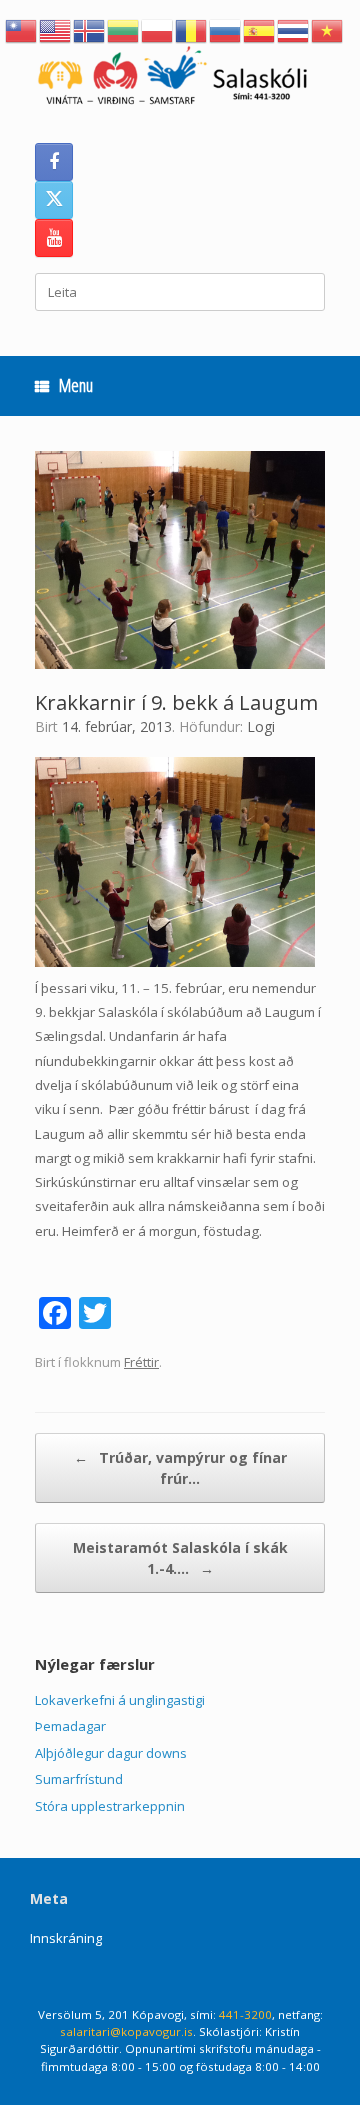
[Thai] (294, 29)
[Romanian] (192, 29)
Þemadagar (70, 1726)
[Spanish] (260, 29)
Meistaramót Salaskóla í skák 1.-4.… (180, 1558)
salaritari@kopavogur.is (126, 2031)
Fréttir (141, 1362)
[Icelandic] (90, 29)
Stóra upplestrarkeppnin (110, 1806)
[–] (180, 79)
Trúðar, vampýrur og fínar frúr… (180, 1468)
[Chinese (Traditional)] (22, 29)
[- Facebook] (54, 162)
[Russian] (226, 29)
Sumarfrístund (79, 1779)
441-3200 (245, 2014)
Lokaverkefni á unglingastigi (120, 1700)
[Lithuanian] (124, 29)
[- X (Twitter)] (54, 200)
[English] (56, 29)
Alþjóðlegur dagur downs (111, 1753)
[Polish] (158, 29)
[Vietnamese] (328, 29)
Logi (261, 726)
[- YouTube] (54, 238)
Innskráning (66, 1938)
